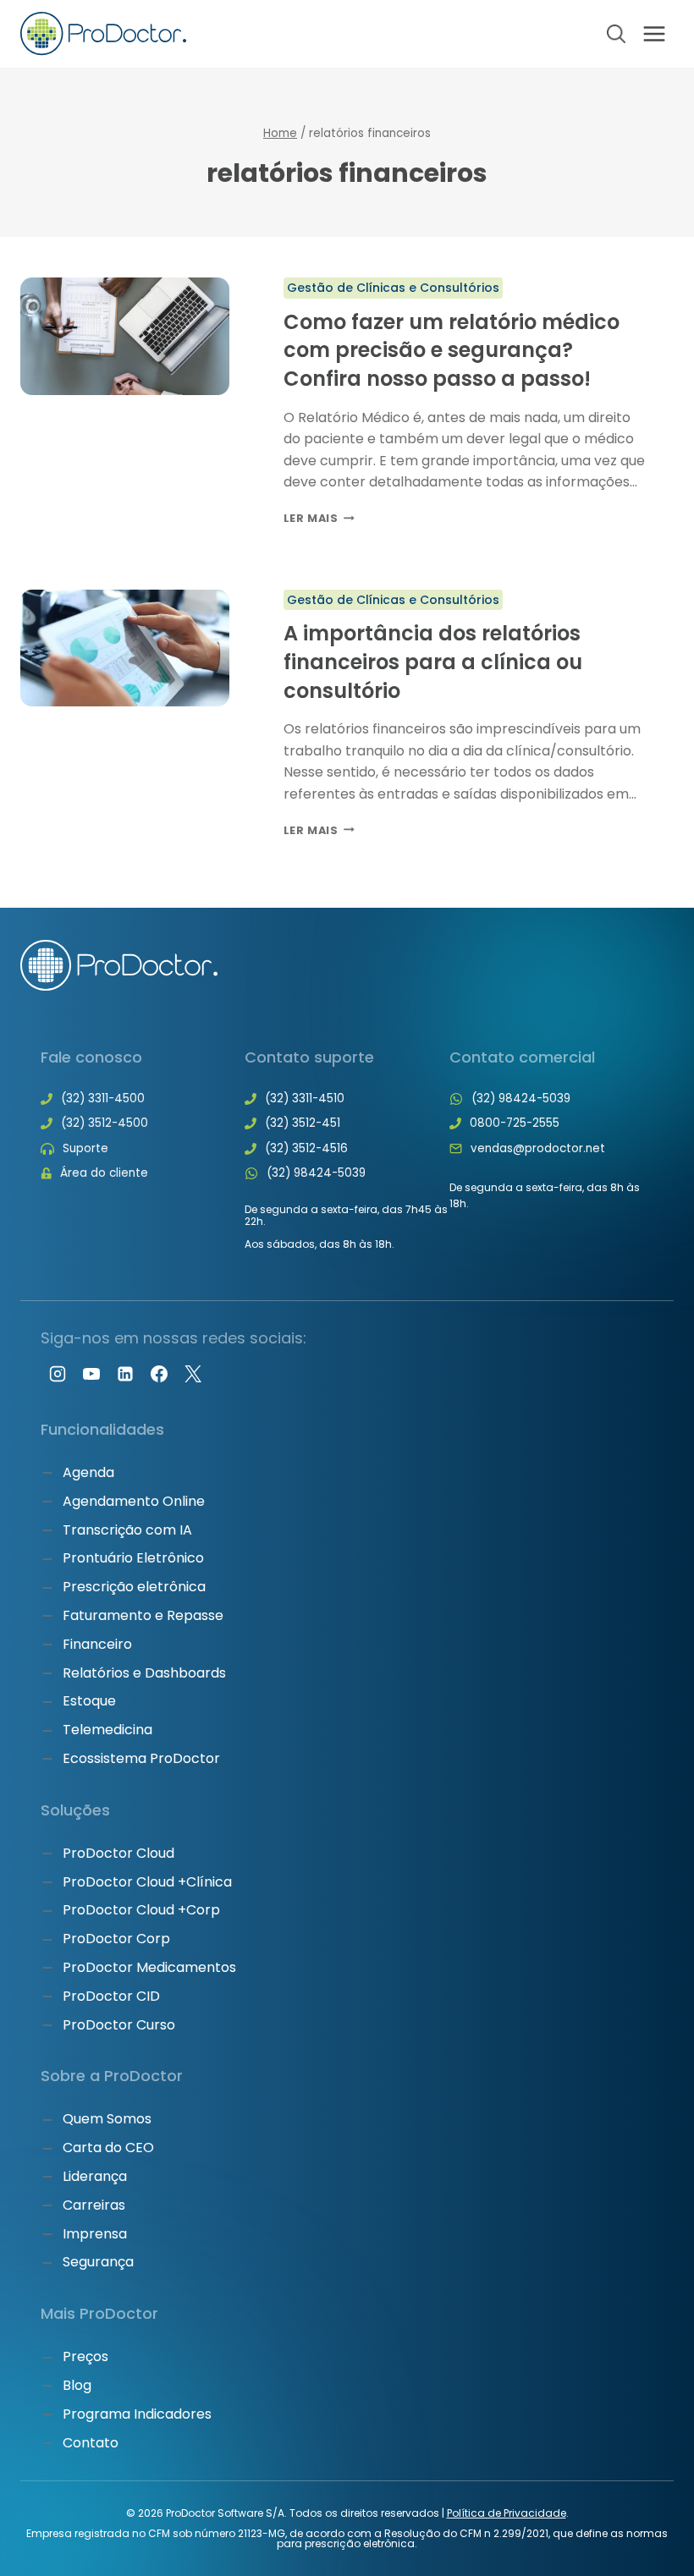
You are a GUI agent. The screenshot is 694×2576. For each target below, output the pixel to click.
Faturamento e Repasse (143, 1615)
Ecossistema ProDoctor (141, 1758)
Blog (77, 2385)
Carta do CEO (108, 2148)
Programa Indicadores (137, 2414)
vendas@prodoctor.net (538, 1148)
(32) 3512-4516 (306, 1148)
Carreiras (94, 2205)
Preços (85, 2356)
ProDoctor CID (111, 1996)
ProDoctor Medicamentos (149, 1967)
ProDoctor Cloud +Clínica (147, 1882)
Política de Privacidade (507, 2513)
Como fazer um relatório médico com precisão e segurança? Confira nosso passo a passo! (452, 350)
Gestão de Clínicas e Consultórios (394, 288)
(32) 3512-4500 (105, 1123)
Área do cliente (104, 1173)
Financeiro (97, 1644)
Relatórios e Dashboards (144, 1673)
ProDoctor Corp (116, 1939)
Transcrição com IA (127, 1530)
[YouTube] (91, 1374)
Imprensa (95, 2234)
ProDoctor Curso (119, 2025)
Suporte (85, 1148)
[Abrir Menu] (654, 33)
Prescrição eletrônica (134, 1587)
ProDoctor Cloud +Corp (141, 1910)
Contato (91, 2443)
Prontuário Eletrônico (133, 1558)
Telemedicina (107, 1730)
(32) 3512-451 (303, 1123)
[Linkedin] (125, 1374)
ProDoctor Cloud (118, 1853)
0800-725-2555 (515, 1123)
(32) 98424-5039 (316, 1173)
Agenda (88, 1472)
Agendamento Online (134, 1501)
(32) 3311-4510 (305, 1099)
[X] (193, 1374)
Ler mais (319, 518)
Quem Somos (107, 2119)
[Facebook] (159, 1374)
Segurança (98, 2262)
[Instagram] (58, 1374)
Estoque (89, 1701)
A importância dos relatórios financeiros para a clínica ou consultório (433, 662)
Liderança (95, 2176)
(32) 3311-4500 (103, 1099)
